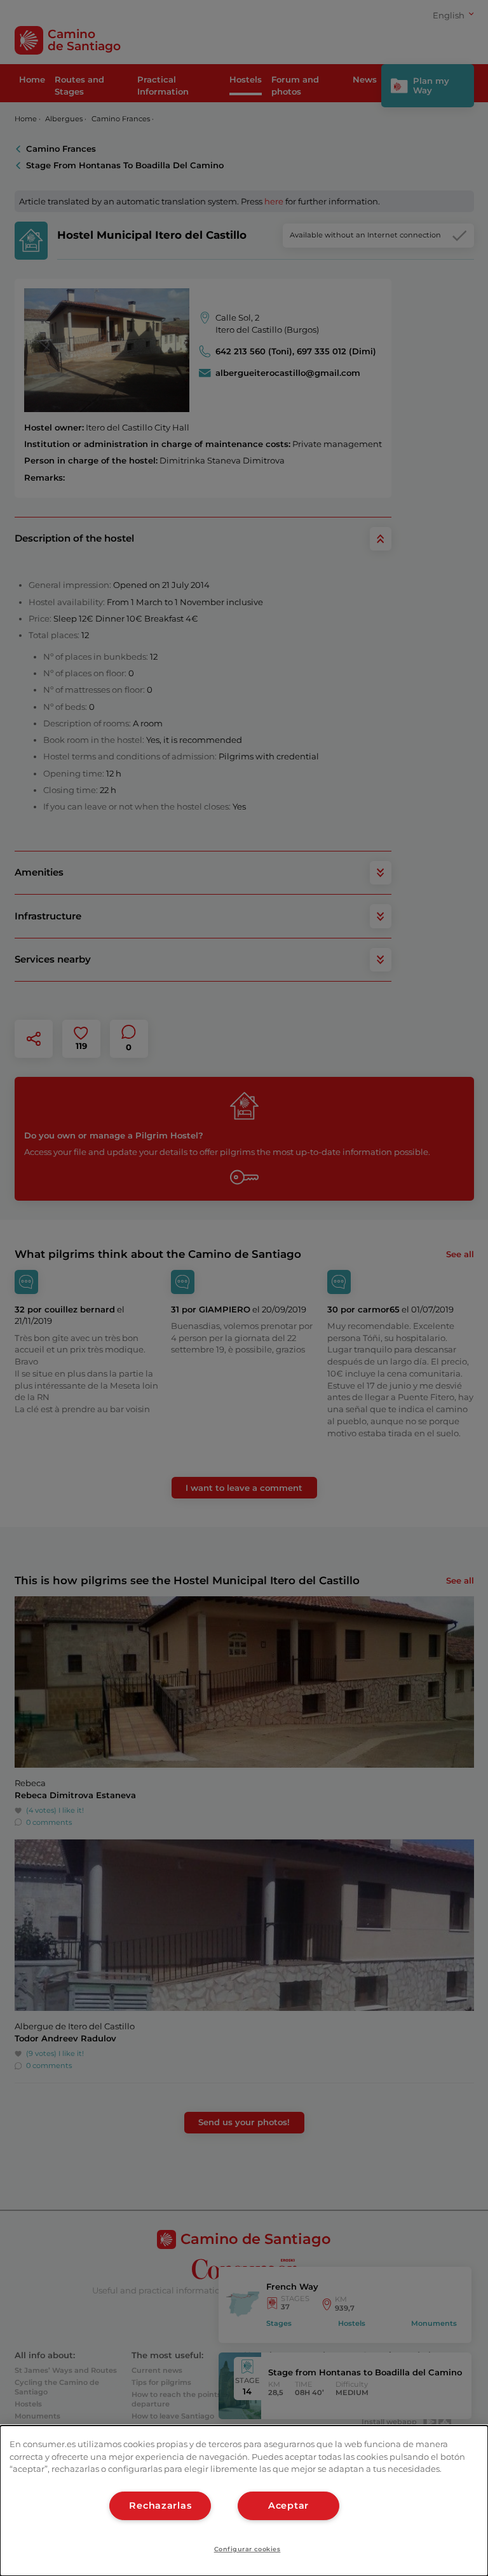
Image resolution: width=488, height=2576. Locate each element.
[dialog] (244, 2501)
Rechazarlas (160, 2506)
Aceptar (288, 2506)
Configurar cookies (247, 2549)
